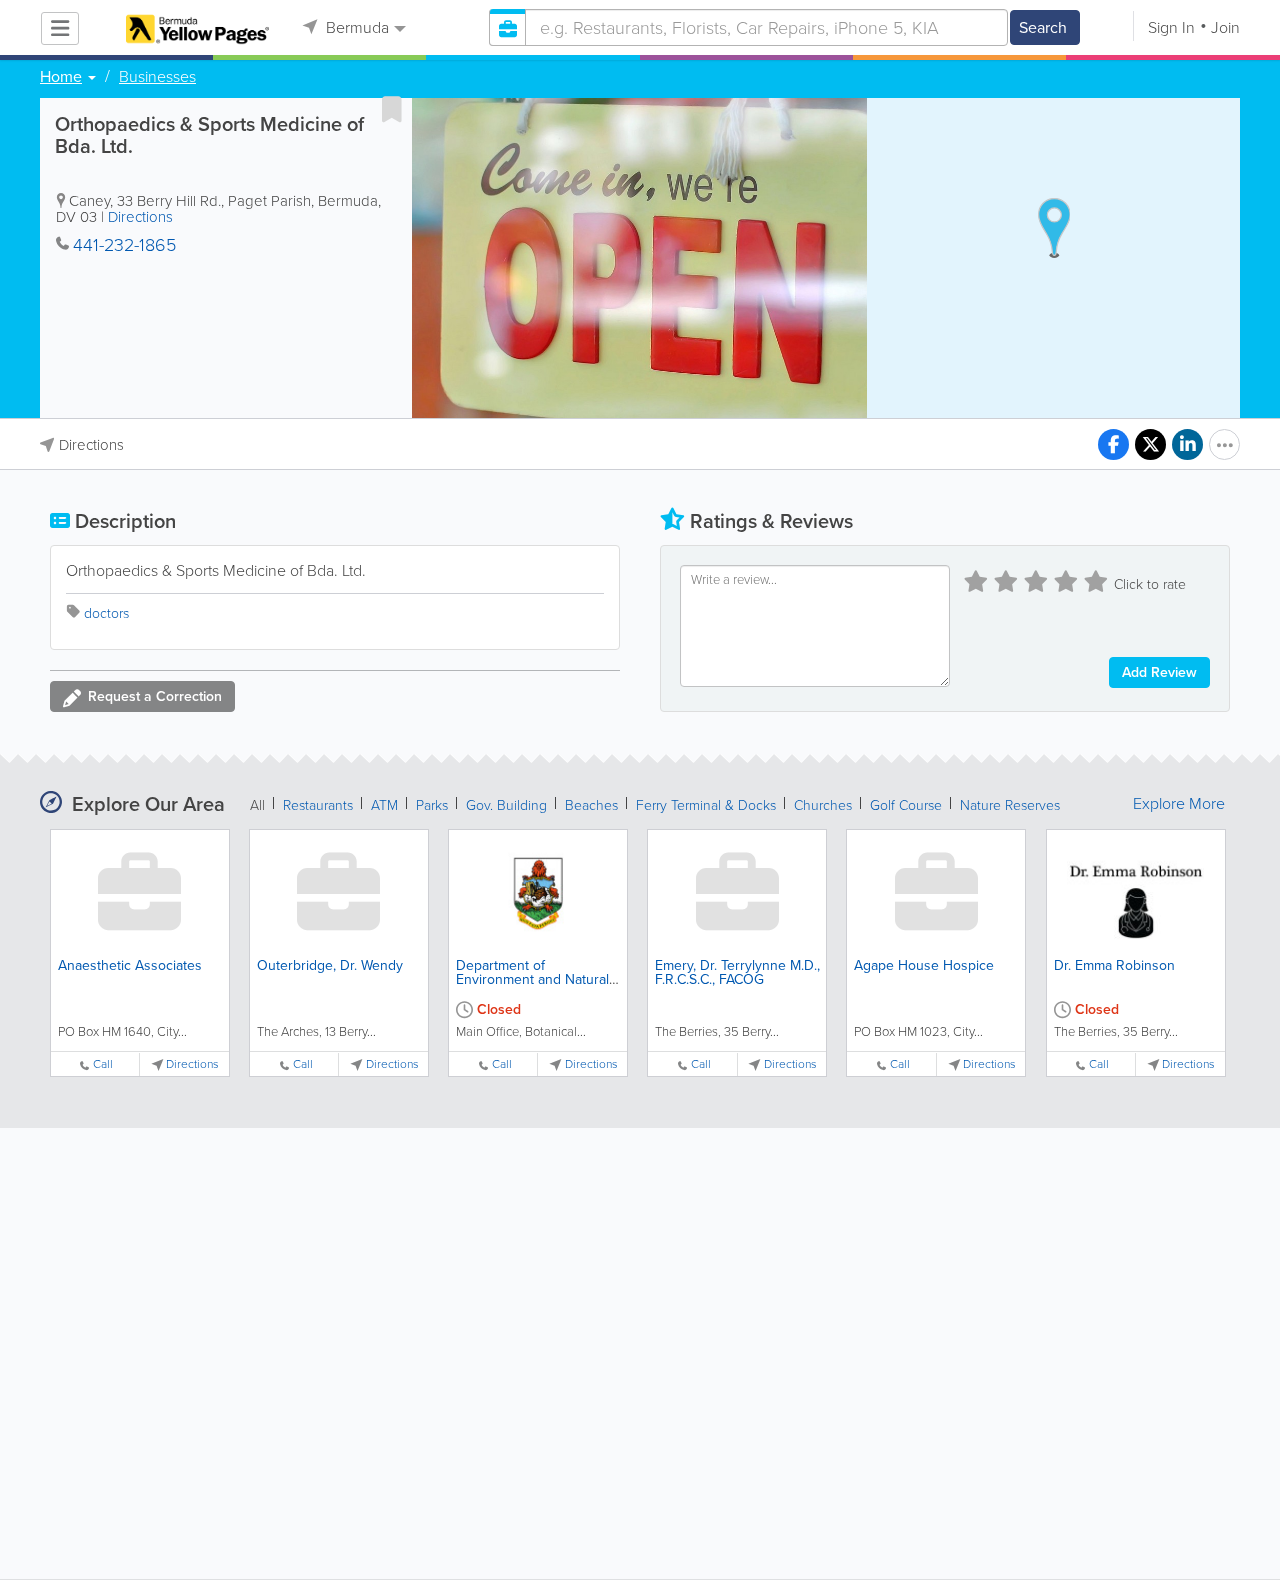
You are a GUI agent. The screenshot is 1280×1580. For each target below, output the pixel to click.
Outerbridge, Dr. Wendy (330, 965)
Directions (140, 217)
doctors (106, 613)
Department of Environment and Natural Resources (532, 979)
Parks (432, 805)
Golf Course (906, 805)
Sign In (1171, 27)
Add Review (1159, 672)
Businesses (157, 77)
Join (1225, 27)
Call (103, 1064)
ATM (384, 805)
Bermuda (355, 27)
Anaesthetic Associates (130, 965)
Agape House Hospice (924, 965)
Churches (823, 805)
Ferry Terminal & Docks (706, 805)
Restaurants (318, 805)
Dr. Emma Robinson (1114, 965)
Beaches (591, 805)
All (257, 805)
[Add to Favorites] (392, 109)
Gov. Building (506, 805)
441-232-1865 (124, 245)
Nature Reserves (1010, 805)
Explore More (1179, 804)
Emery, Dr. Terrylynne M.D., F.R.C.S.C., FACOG (737, 972)
